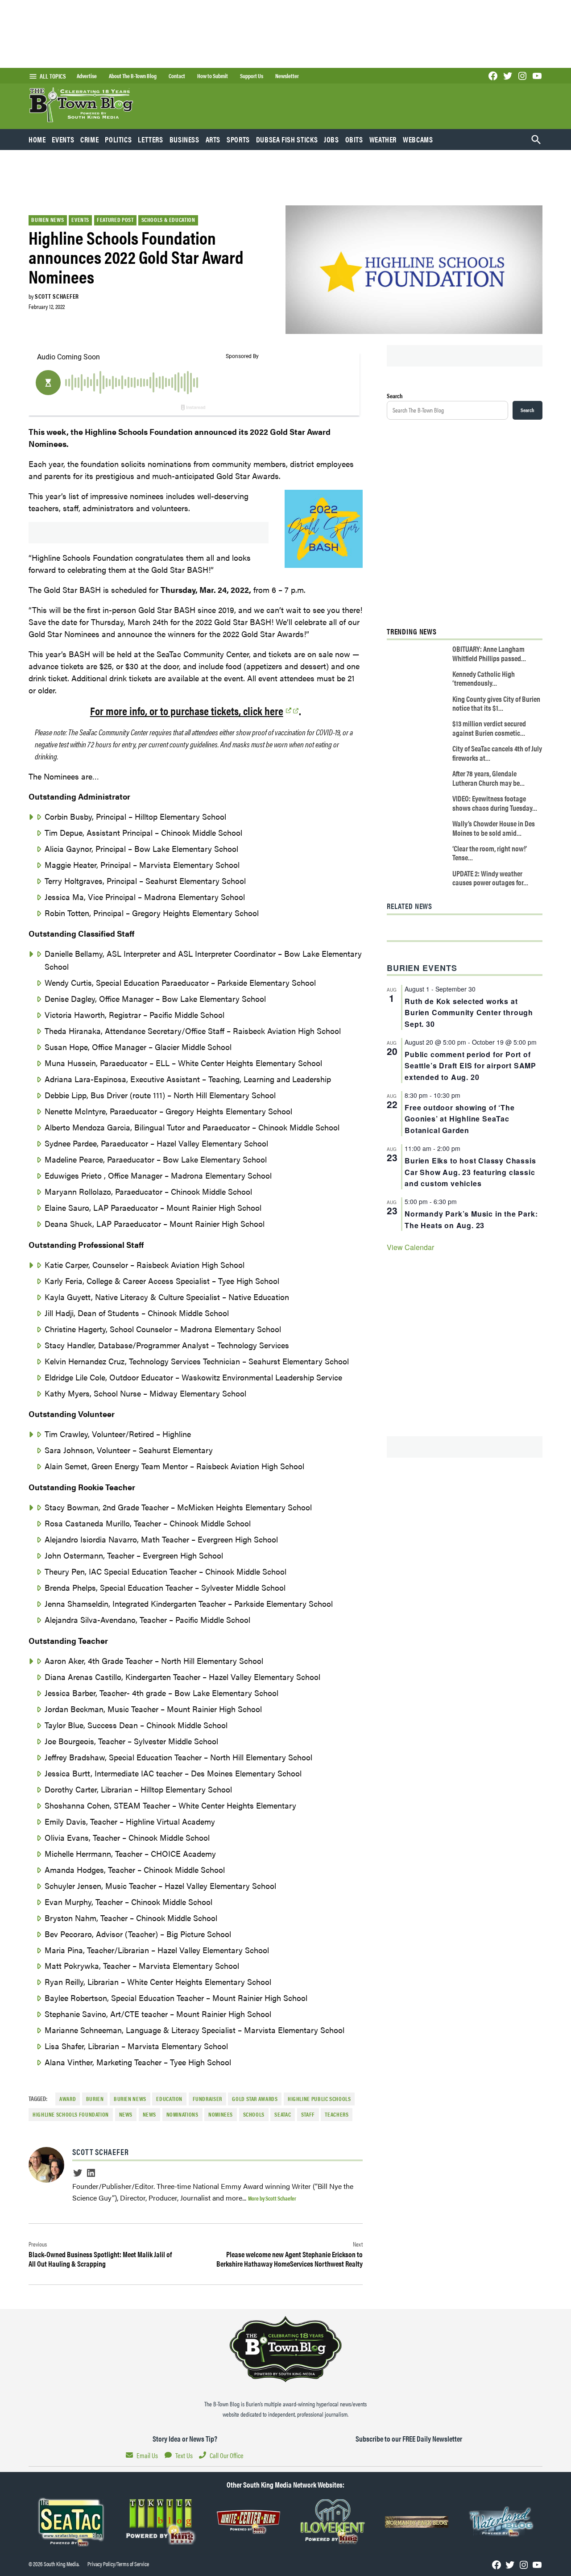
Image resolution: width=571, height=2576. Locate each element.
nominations (182, 2114)
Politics (118, 139)
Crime (89, 139)
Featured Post (115, 220)
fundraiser (207, 2099)
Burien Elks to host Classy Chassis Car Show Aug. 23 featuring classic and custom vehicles (470, 1172)
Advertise (87, 76)
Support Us (252, 76)
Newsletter (287, 76)
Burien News (48, 220)
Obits (354, 139)
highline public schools (319, 2099)
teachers (337, 2114)
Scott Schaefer (57, 296)
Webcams (418, 139)
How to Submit (213, 76)
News (150, 2114)
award (68, 2099)
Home (37, 139)
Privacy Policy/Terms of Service (118, 2564)
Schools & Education (168, 220)
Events (63, 139)
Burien (95, 2099)
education (169, 2099)
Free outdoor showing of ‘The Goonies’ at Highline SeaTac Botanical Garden (459, 1119)
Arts (213, 139)
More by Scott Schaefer (272, 2198)
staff (308, 2114)
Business (184, 139)
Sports (238, 139)
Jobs (331, 139)
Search (395, 396)
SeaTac (283, 2114)
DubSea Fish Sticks (287, 139)
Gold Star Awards (255, 2099)
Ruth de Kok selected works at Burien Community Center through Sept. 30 (469, 1013)
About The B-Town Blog (133, 76)
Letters (150, 139)
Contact (177, 76)
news (126, 2114)
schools (254, 2114)
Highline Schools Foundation (71, 2114)
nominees (221, 2114)
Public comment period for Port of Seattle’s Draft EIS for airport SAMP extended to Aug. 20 (470, 1066)
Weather (383, 139)
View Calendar (410, 1247)
